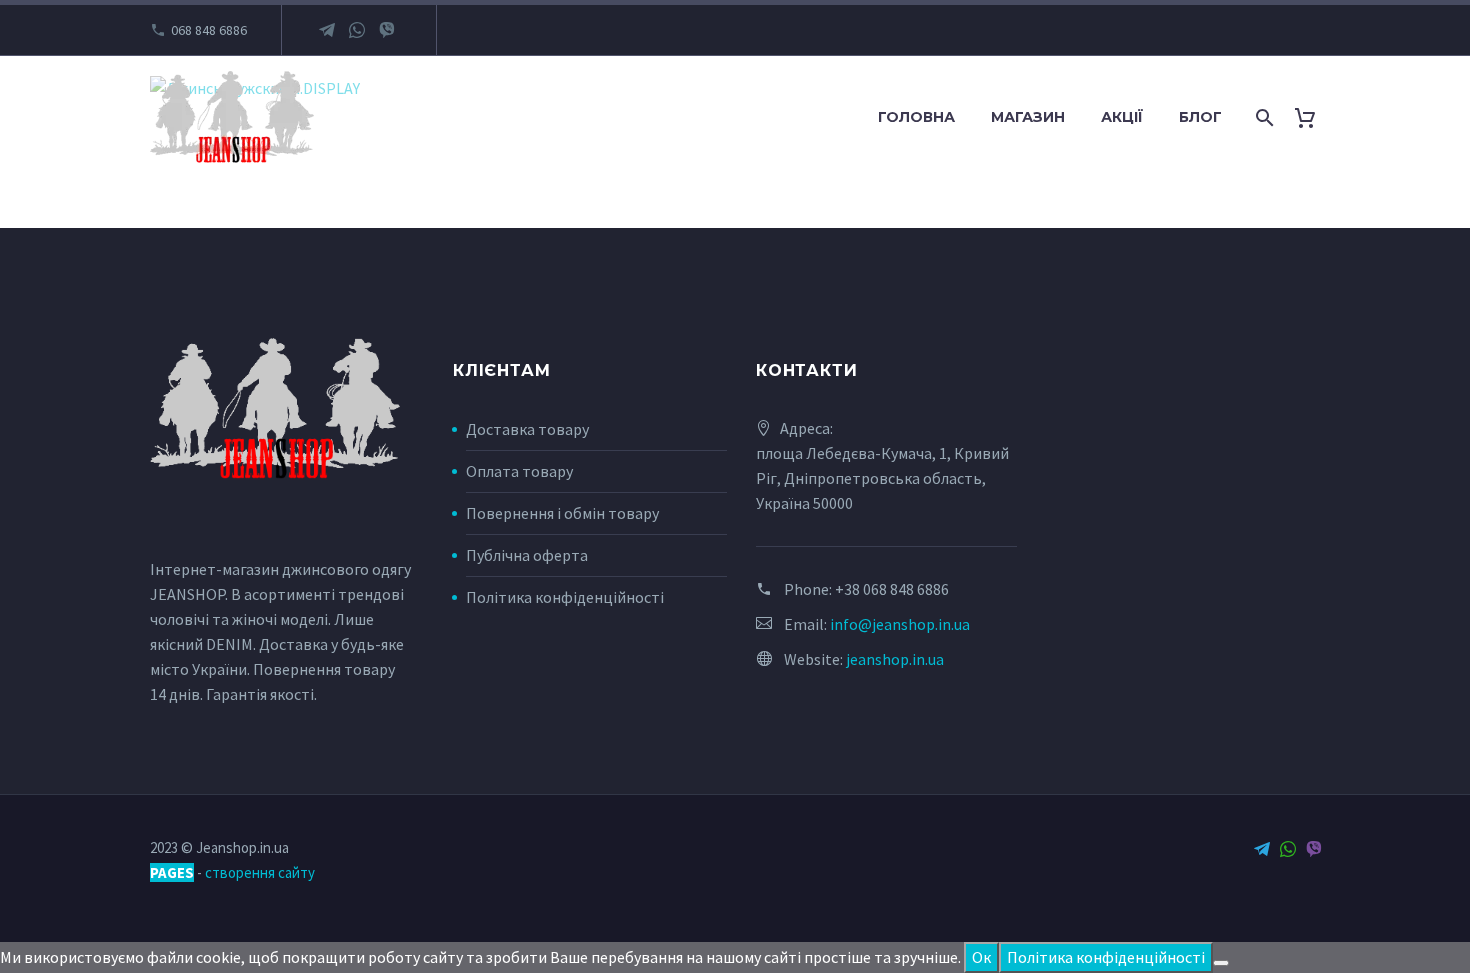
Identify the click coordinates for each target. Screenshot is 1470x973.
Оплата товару (519, 471)
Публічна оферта (527, 555)
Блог (1200, 117)
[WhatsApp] (357, 30)
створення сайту (260, 872)
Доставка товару (527, 429)
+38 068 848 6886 (892, 589)
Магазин (1028, 117)
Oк (981, 957)
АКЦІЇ (1122, 117)
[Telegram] (327, 30)
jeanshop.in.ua (895, 659)
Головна (916, 117)
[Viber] (387, 30)
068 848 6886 (209, 30)
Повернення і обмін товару (562, 513)
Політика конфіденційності (565, 597)
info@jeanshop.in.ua (900, 624)
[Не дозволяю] (1221, 963)
